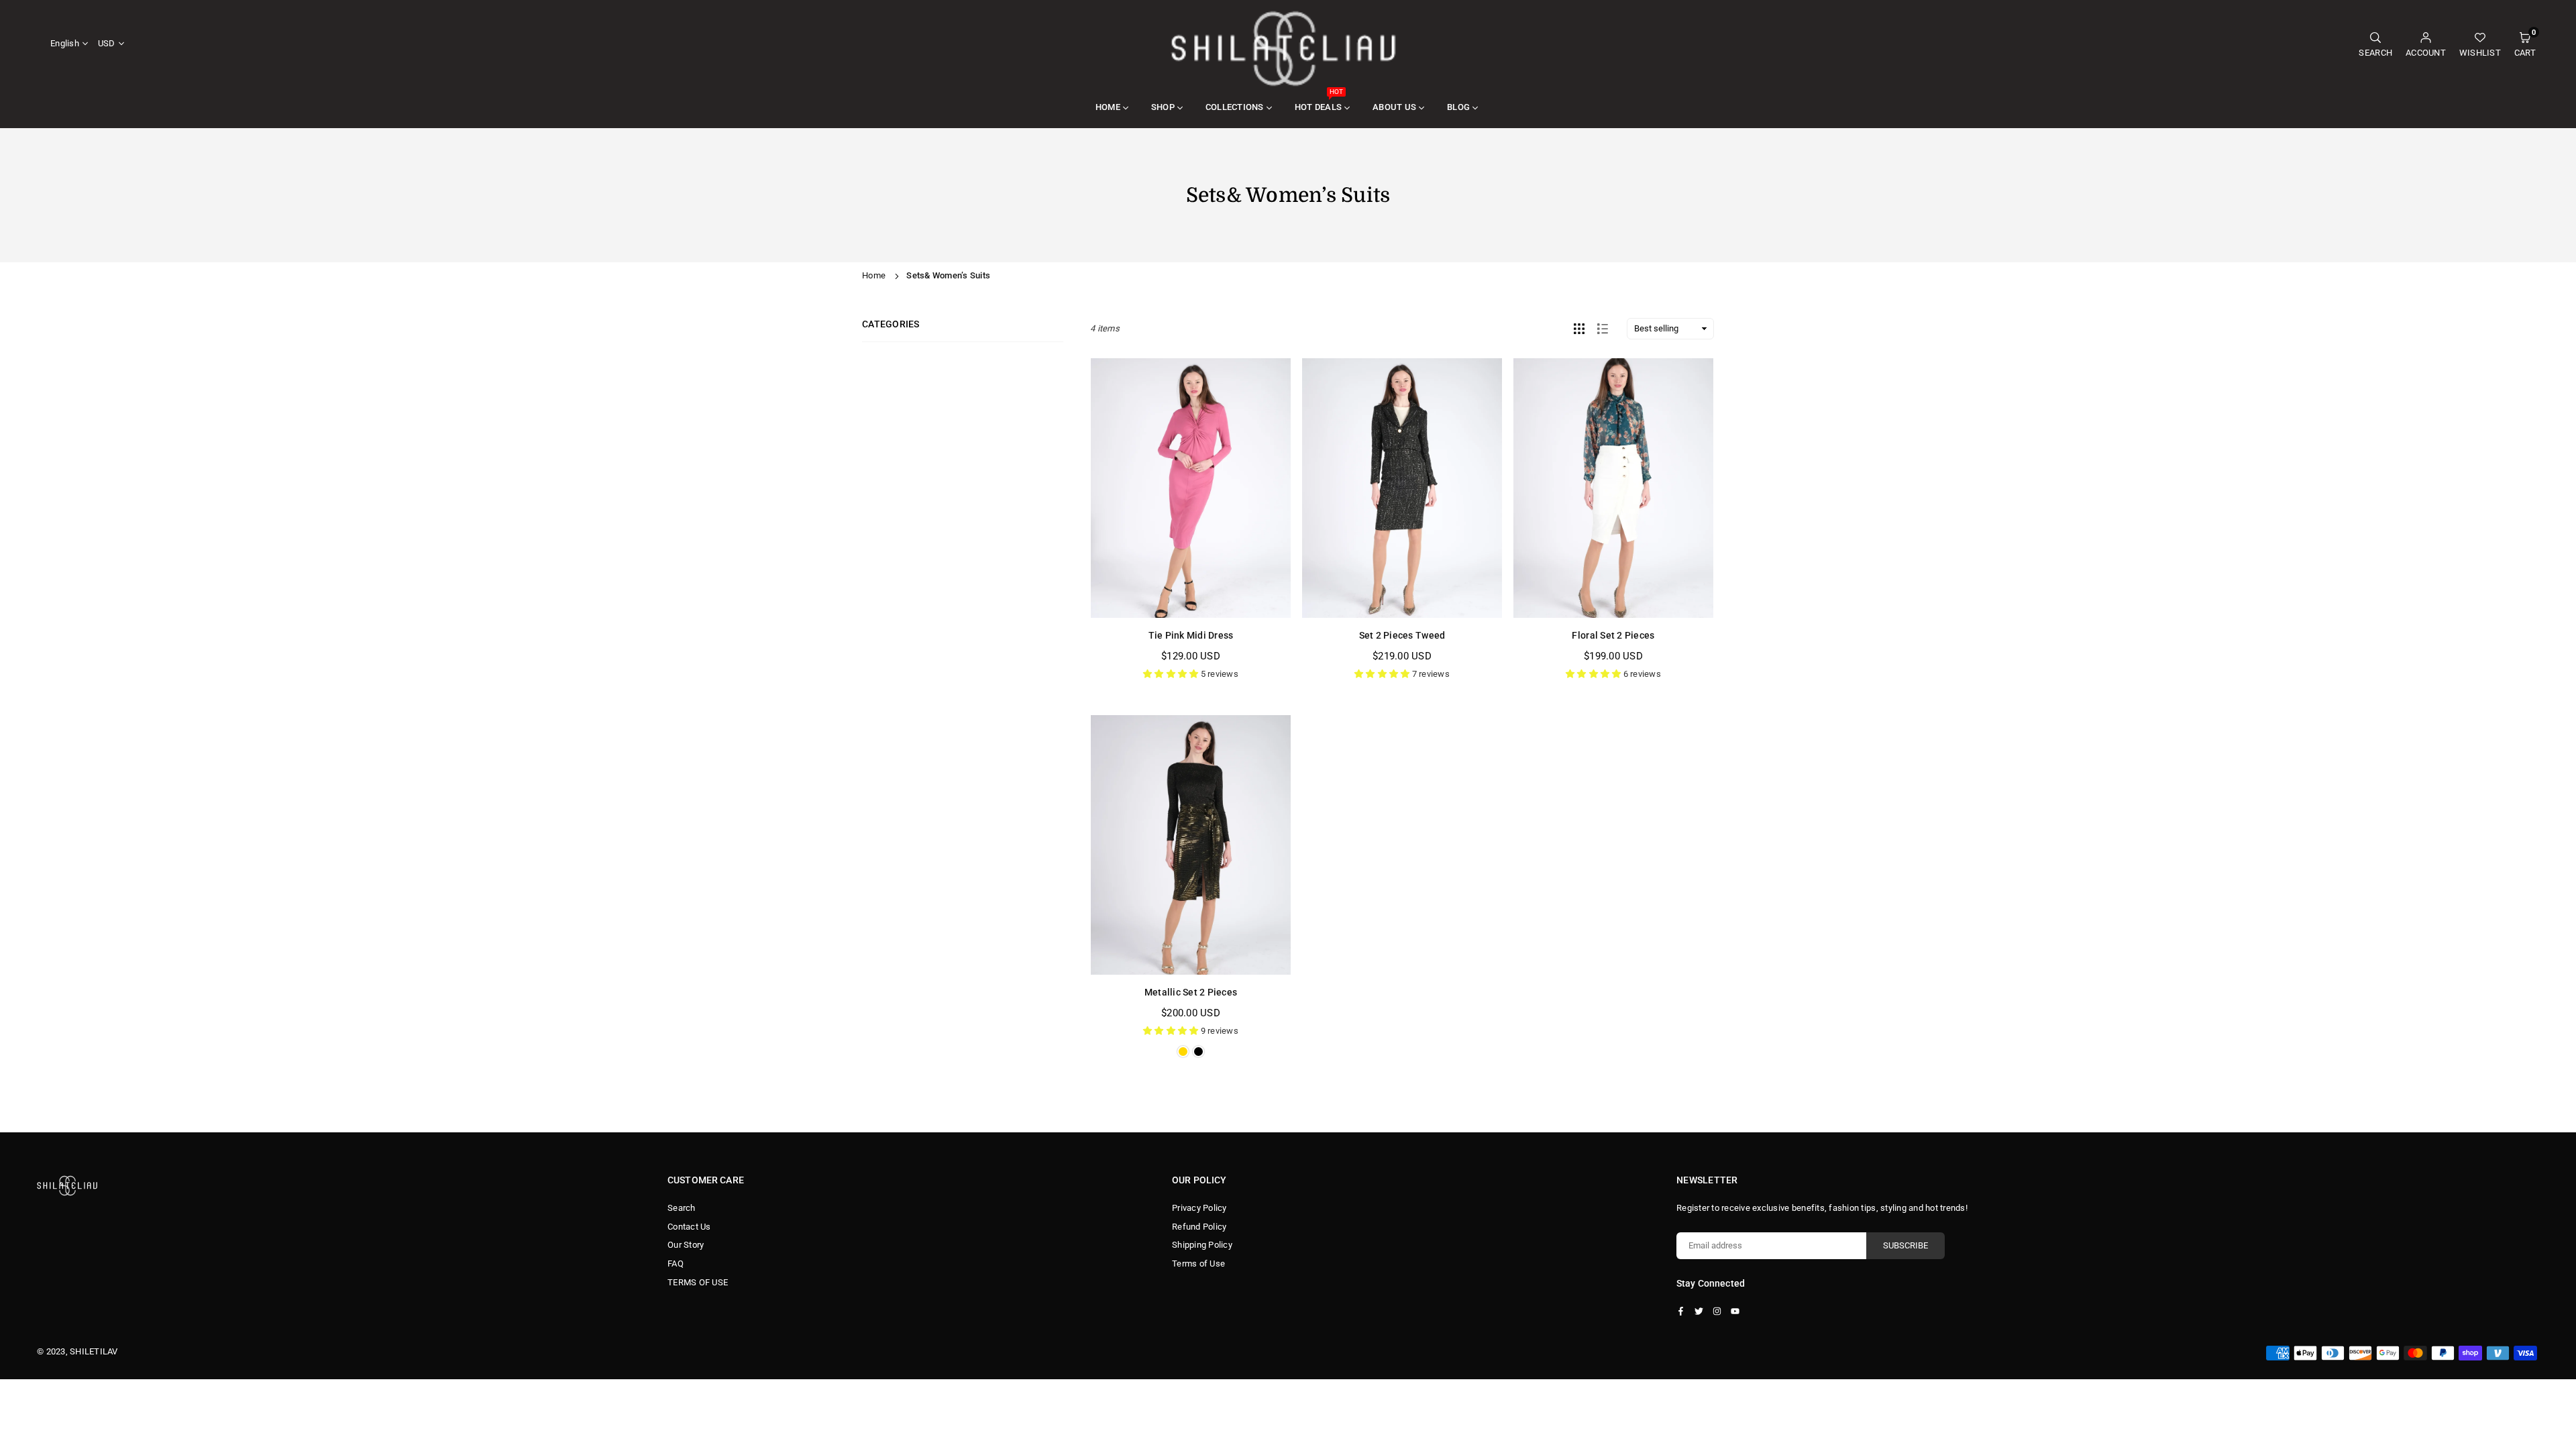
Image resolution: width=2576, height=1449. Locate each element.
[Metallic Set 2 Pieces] (1191, 845)
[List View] (1603, 329)
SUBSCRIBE (1906, 1245)
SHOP (1163, 107)
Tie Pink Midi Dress (1191, 635)
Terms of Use (1198, 1264)
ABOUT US (1394, 107)
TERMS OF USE (698, 1282)
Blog (1458, 107)
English (65, 43)
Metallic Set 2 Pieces (1191, 992)
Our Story (686, 1245)
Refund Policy (1199, 1227)
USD (107, 43)
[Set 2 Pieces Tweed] (1402, 488)
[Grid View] (1579, 329)
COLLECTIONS (1235, 107)
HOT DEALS (1319, 100)
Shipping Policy (1202, 1245)
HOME (1108, 107)
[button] (2525, 44)
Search (682, 1208)
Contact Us (689, 1227)
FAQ (676, 1264)
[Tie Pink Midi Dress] (1191, 488)
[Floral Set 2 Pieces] (1613, 488)
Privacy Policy (1199, 1208)
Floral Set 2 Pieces (1613, 635)
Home (874, 275)
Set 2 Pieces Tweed (1402, 635)
